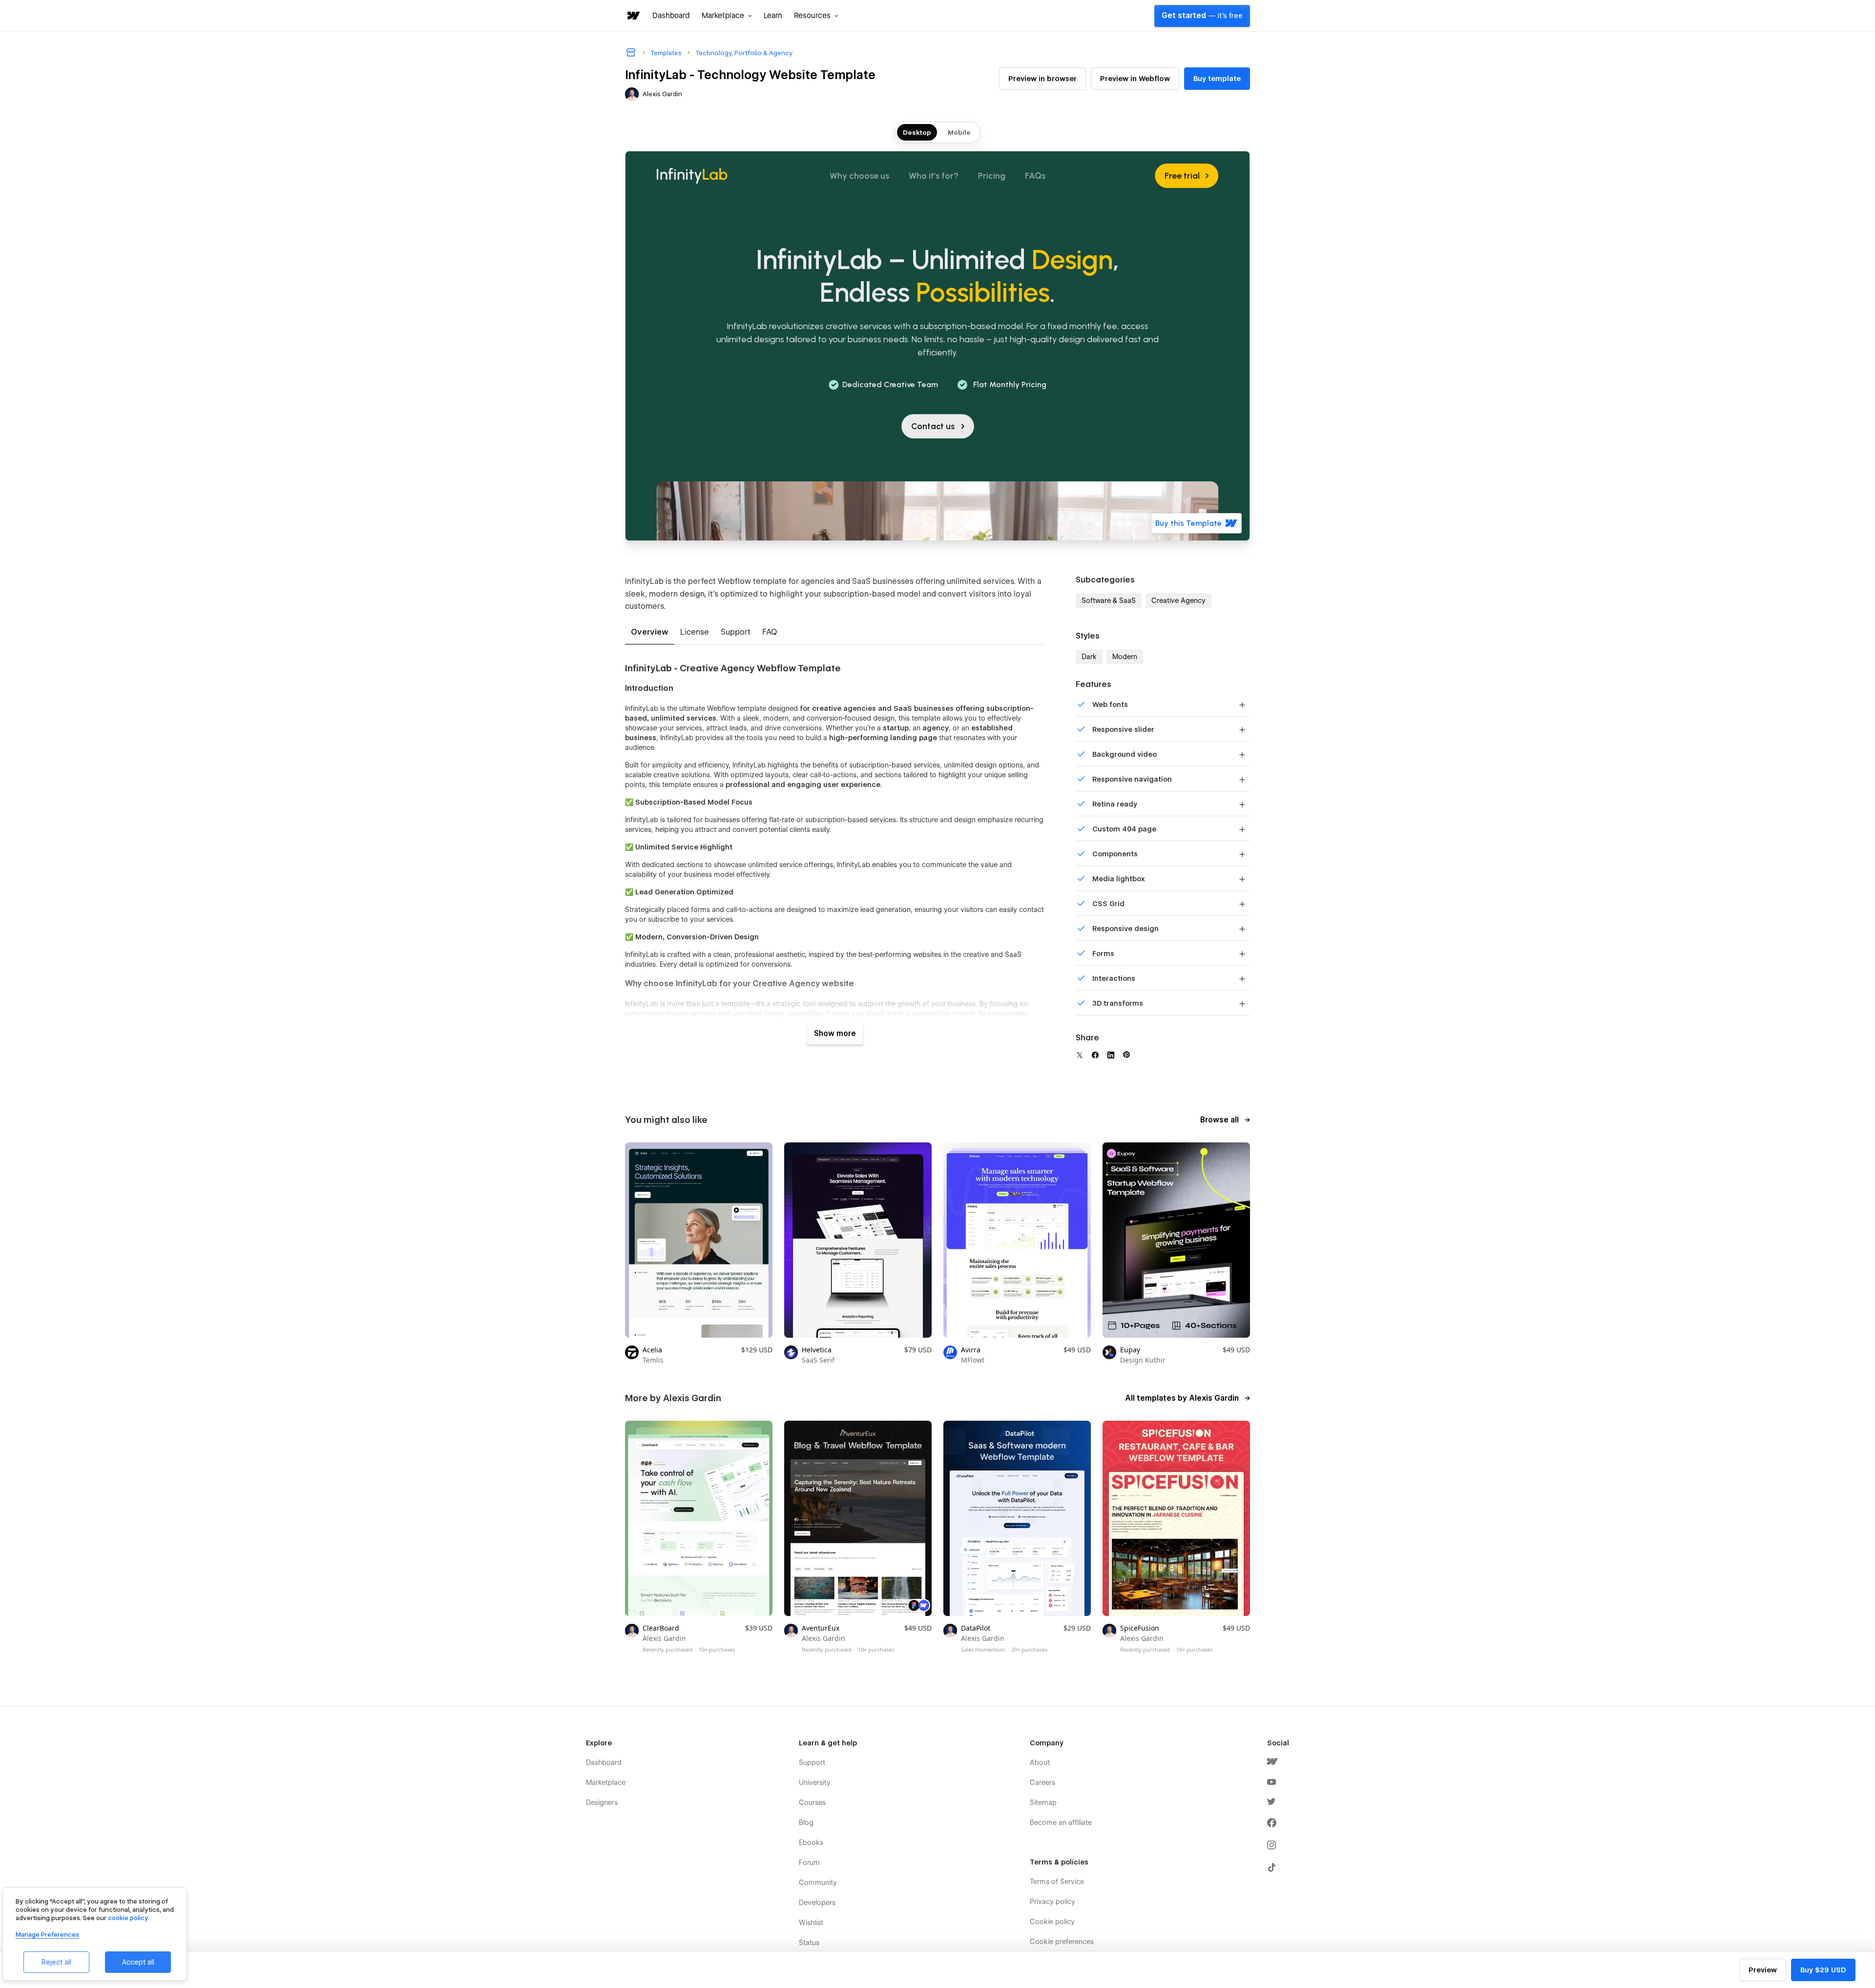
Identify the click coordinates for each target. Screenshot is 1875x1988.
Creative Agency (1178, 601)
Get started (1202, 16)
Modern (1125, 657)
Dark (1089, 657)
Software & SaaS (1109, 601)
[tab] (650, 633)
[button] (727, 16)
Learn (773, 16)
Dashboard (671, 16)
